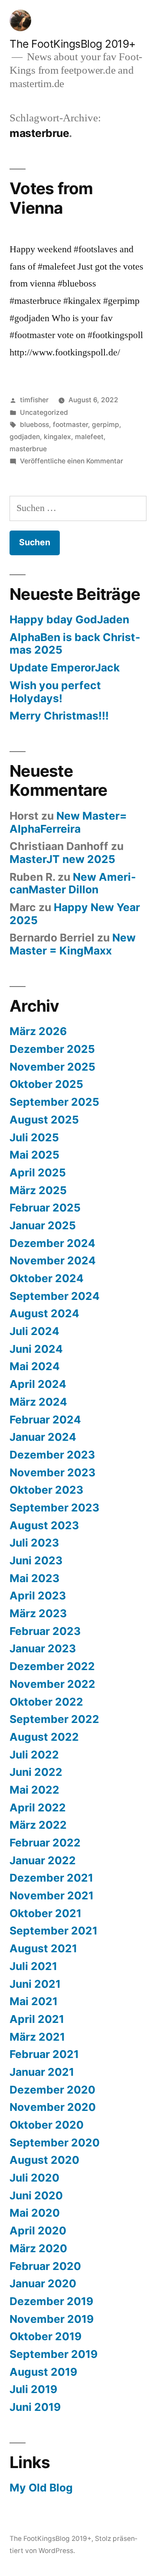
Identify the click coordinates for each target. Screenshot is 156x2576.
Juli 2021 (33, 1966)
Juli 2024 (34, 1331)
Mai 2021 (34, 2001)
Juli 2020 (34, 2178)
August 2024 (44, 1313)
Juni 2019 (35, 2407)
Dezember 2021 (51, 1878)
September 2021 (54, 1931)
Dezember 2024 (52, 1243)
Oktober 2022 (46, 1702)
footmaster (70, 425)
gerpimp (106, 425)
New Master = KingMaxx (73, 944)
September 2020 (55, 2143)
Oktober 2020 (47, 2125)
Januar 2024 (43, 1437)
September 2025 (54, 1102)
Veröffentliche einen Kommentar (71, 461)
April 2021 (37, 2019)
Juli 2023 (34, 1543)
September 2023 (54, 1508)
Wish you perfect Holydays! (55, 692)
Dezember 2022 (52, 1666)
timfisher (34, 400)
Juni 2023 (36, 1560)
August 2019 (43, 2372)
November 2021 (52, 1895)
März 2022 (38, 1825)
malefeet (89, 437)
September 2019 (54, 2354)
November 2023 (52, 1472)
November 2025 (52, 1067)
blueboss (34, 425)
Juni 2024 (36, 1349)
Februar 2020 (45, 2266)
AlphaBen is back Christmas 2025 (75, 644)
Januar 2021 (42, 2072)
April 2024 (38, 1384)
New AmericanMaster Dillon (73, 883)
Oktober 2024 (47, 1278)
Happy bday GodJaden (69, 619)
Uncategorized (44, 412)
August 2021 (43, 1948)
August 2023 (44, 1525)
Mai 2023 (34, 1578)
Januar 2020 (43, 2283)
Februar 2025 (45, 1208)
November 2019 (52, 2319)
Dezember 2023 (52, 1455)
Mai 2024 (35, 1366)
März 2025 (38, 1190)
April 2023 (38, 1596)
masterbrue (28, 449)
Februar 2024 (45, 1420)
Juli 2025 (34, 1137)
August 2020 (44, 2160)
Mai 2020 (35, 2213)
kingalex (57, 437)
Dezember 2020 (52, 2090)
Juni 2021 (35, 1984)
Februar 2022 (45, 1843)
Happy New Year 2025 (75, 914)
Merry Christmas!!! (59, 716)
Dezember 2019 (51, 2301)
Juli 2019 (33, 2389)
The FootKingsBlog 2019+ (73, 44)
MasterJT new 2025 (62, 859)
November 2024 (53, 1260)
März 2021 (37, 2037)
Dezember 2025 (52, 1049)
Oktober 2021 (45, 1913)
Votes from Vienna (51, 198)
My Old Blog (41, 2488)
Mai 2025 (34, 1155)
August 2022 (44, 1737)
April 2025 (38, 1172)
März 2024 (38, 1402)
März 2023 (38, 1613)
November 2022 (52, 1684)
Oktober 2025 (46, 1084)
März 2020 (38, 2248)
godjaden (25, 437)
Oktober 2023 (46, 1490)
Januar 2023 (43, 1648)
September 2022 (54, 1719)
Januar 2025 (43, 1225)
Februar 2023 (45, 1631)
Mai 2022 (34, 1790)
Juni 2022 (36, 1772)
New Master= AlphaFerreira (68, 822)
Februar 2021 (44, 2054)
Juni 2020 (36, 2195)
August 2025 (44, 1120)
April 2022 (38, 1807)
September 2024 (55, 1296)
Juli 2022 (34, 1755)
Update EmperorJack (65, 668)
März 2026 (38, 1031)
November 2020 (53, 2107)
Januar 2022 (43, 1860)
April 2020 (38, 2231)
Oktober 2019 (45, 2336)
